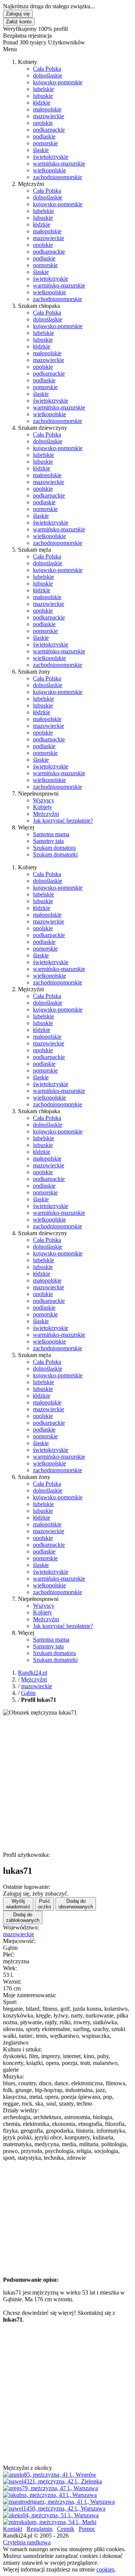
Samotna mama (51, 834)
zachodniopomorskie (58, 177)
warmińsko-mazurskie (59, 164)
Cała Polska (47, 69)
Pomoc (87, 2529)
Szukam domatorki (55, 854)
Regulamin (40, 2529)
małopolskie (47, 109)
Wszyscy (44, 800)
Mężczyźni (46, 814)
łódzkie (42, 103)
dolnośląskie (48, 75)
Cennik (66, 2529)
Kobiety (43, 807)
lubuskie (43, 96)
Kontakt (13, 2529)
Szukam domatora (54, 848)
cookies (105, 2569)
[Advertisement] (67, 1784)
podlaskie (44, 136)
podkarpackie (49, 130)
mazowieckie (49, 116)
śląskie (41, 150)
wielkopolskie (49, 170)
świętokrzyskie (51, 157)
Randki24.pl (33, 1673)
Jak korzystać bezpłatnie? (63, 821)
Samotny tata (48, 841)
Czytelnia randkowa (27, 2542)
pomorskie (45, 143)
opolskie (43, 123)
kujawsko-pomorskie (58, 82)
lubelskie (43, 89)
